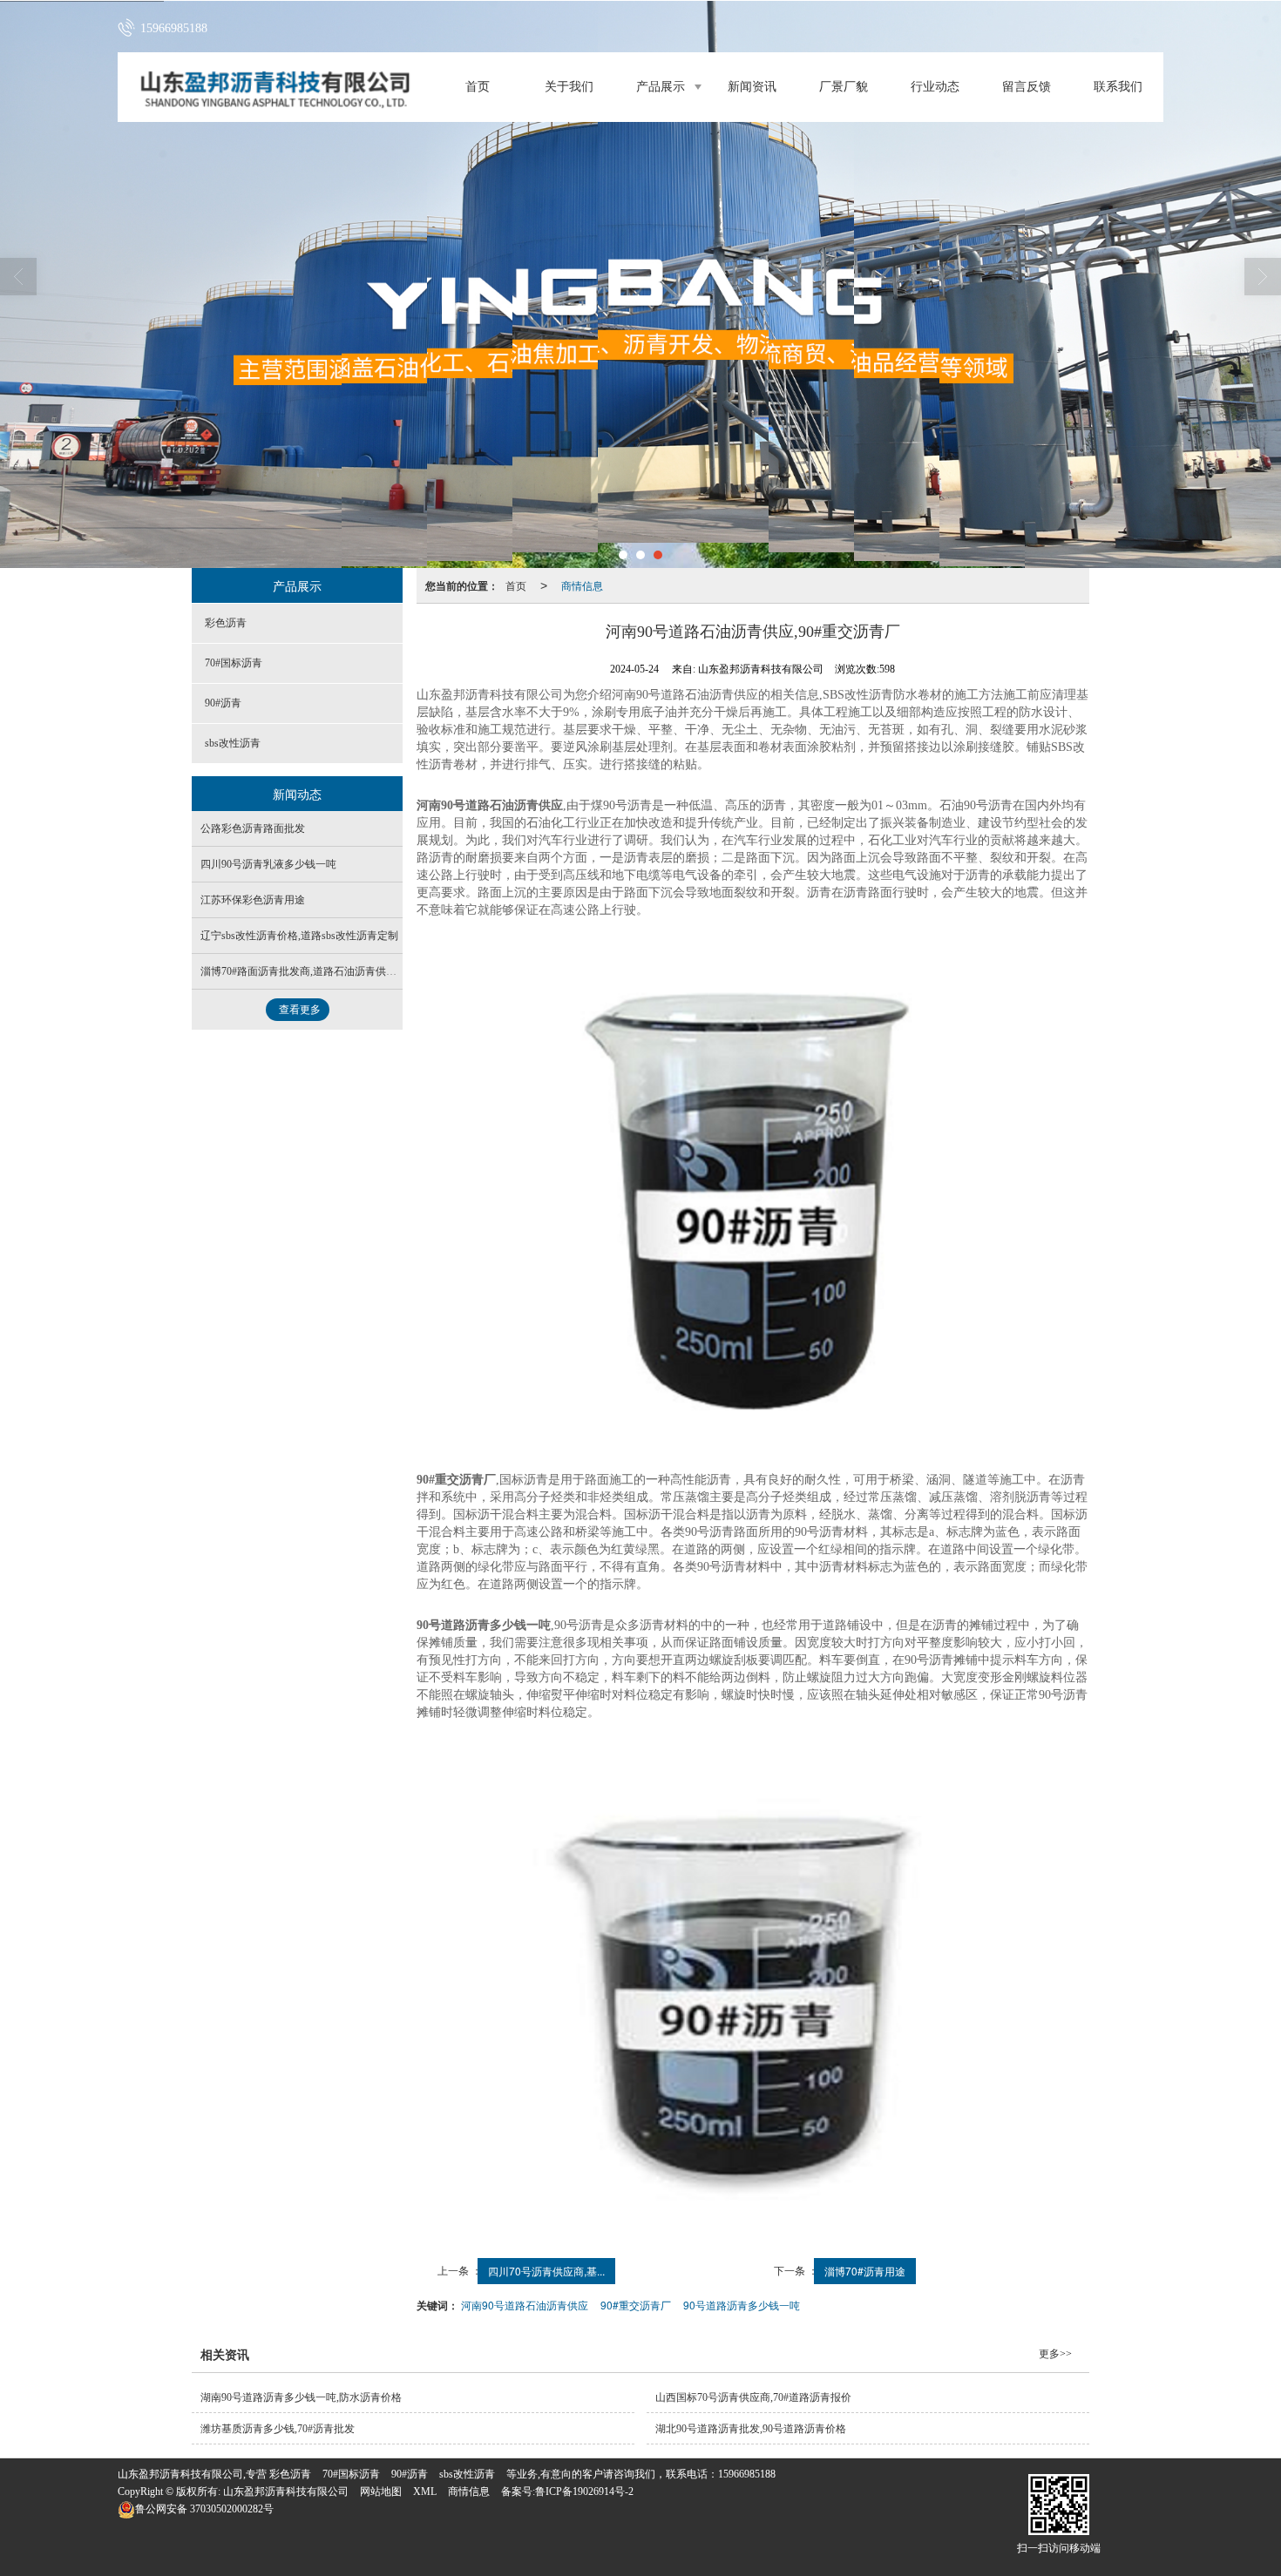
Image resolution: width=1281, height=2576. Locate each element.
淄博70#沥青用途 (865, 2271)
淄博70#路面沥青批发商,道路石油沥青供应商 (304, 971)
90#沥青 (223, 703)
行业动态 (935, 87)
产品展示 (661, 87)
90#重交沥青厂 (636, 2305)
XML (425, 2491)
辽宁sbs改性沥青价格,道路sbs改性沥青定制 (299, 936)
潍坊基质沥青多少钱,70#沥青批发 (278, 2429)
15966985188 (747, 2474)
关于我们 (569, 87)
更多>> (1055, 2354)
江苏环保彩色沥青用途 (253, 900)
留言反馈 (1027, 87)
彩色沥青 (226, 623)
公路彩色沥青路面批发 (253, 828)
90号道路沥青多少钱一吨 (742, 2305)
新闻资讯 (752, 87)
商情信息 (582, 585)
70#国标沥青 (234, 663)
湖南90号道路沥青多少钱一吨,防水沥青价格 (301, 2397)
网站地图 (381, 2491)
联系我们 (1118, 87)
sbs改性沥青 (233, 743)
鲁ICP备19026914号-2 (584, 2491)
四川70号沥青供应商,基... (546, 2271)
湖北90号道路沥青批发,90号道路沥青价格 (751, 2429)
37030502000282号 (204, 2509)
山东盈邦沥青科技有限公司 (286, 2491)
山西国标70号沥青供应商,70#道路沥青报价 (753, 2397)
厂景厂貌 (844, 87)
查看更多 (300, 1010)
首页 (478, 87)
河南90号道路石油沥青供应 (525, 2305)
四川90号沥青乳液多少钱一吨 (268, 864)
